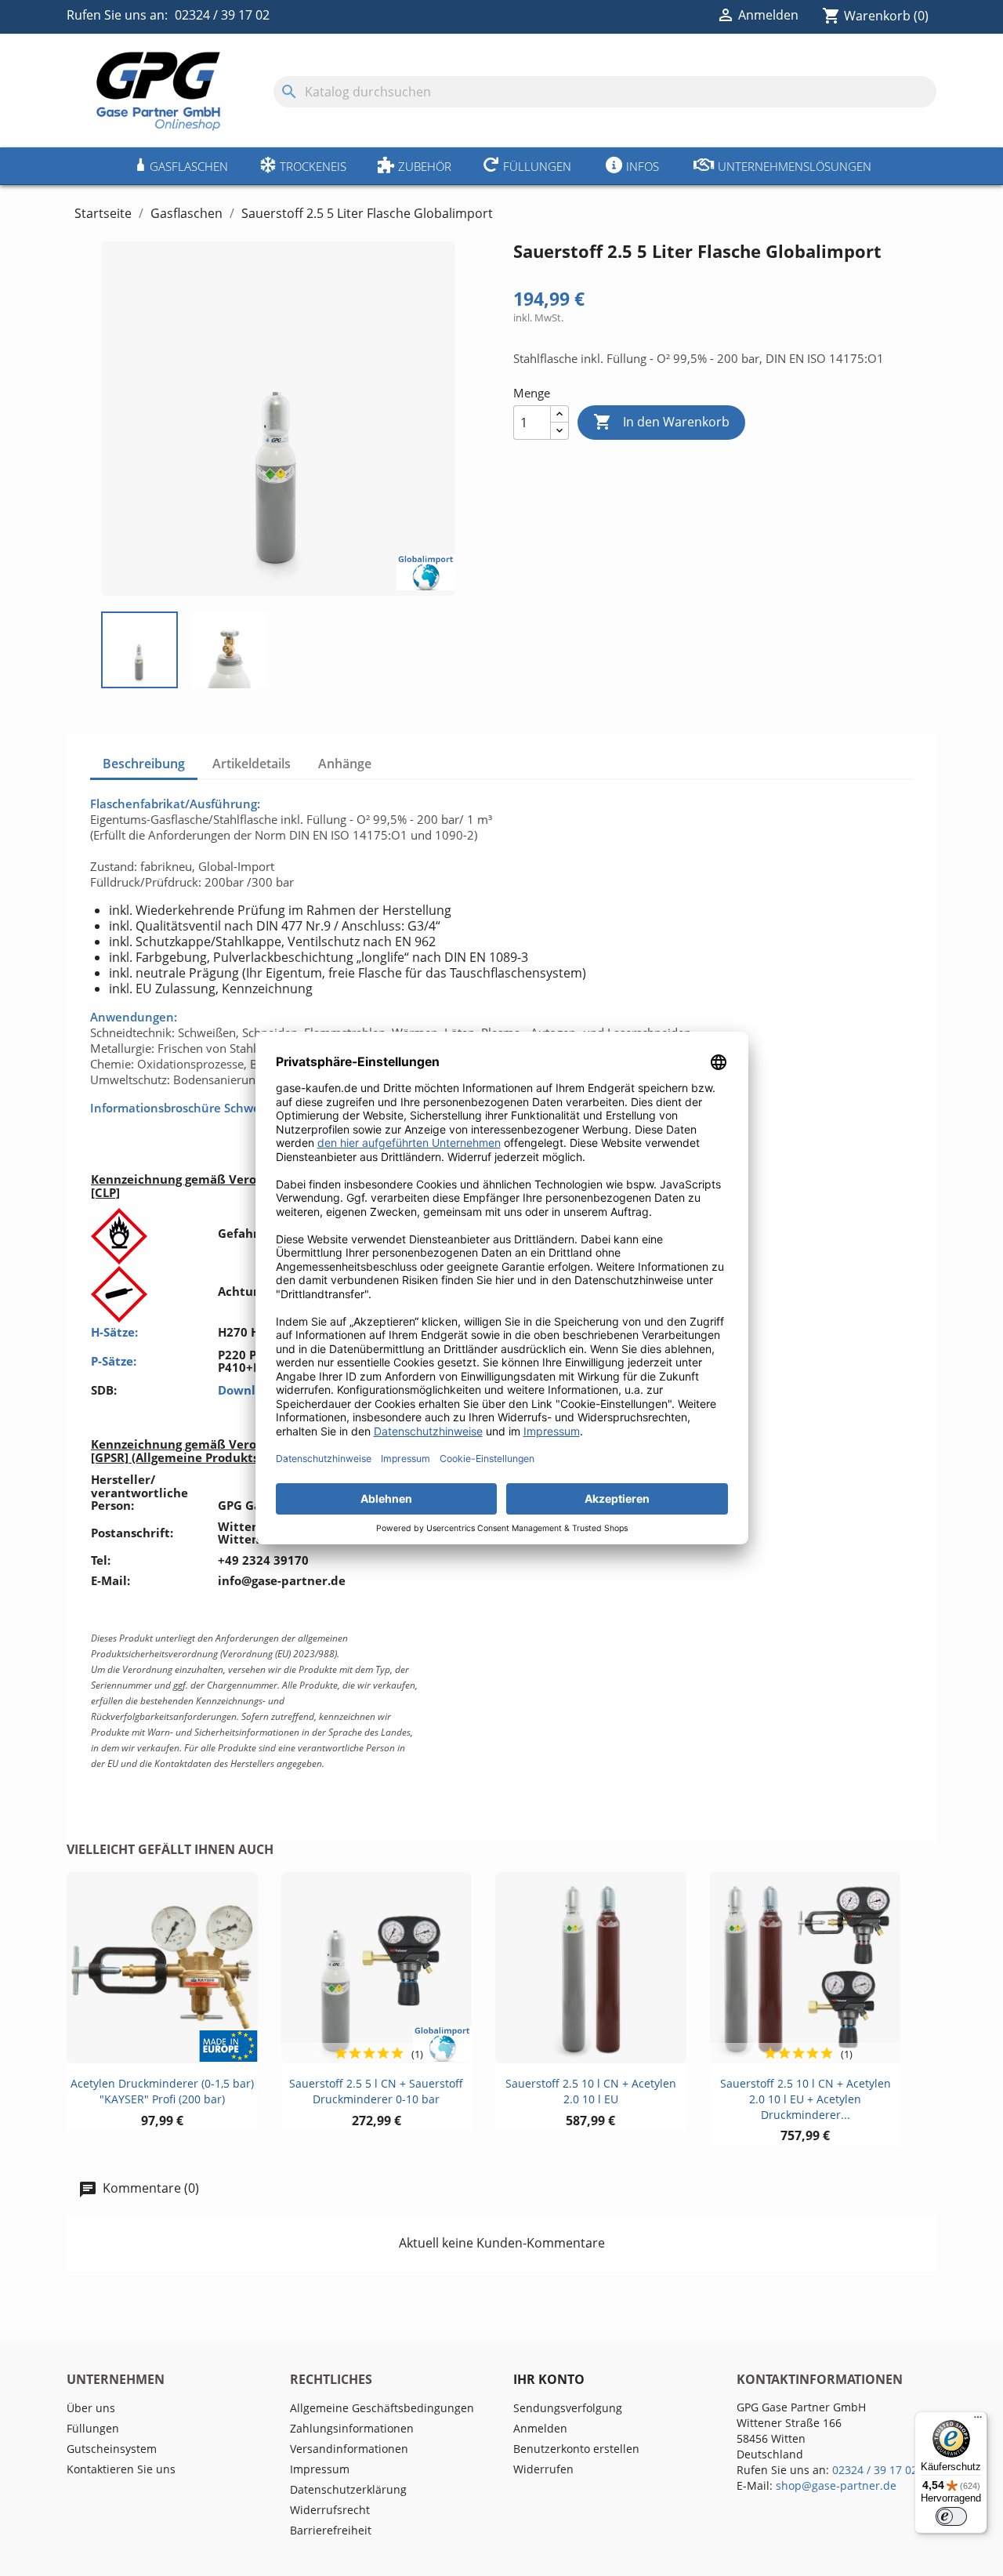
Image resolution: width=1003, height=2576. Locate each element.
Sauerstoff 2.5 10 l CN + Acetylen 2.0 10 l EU (591, 2091)
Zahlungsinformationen (352, 2428)
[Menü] (978, 2421)
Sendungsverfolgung (568, 2408)
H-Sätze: (114, 1332)
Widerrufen (543, 2469)
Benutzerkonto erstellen (576, 2449)
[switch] (951, 2516)
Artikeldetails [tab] (252, 764)
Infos (643, 166)
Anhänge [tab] (345, 764)
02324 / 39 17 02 (222, 15)
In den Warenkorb (661, 422)
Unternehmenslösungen (795, 166)
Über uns (91, 2408)
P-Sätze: (114, 1361)
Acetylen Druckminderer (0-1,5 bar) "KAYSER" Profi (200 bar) (162, 2091)
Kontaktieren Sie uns (121, 2469)
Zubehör (425, 166)
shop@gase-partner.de (836, 2485)
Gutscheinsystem (112, 2449)
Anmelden (540, 2428)
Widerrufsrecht (330, 2510)
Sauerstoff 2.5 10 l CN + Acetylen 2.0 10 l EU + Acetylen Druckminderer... (806, 2099)
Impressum (320, 2469)
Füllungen (537, 166)
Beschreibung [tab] (144, 764)
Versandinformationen (349, 2449)
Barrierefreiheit (331, 2530)
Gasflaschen (189, 166)
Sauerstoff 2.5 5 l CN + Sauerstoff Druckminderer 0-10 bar (376, 2091)
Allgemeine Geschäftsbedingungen (382, 2408)
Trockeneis (313, 166)
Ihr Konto (549, 2379)
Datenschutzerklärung (348, 2489)
